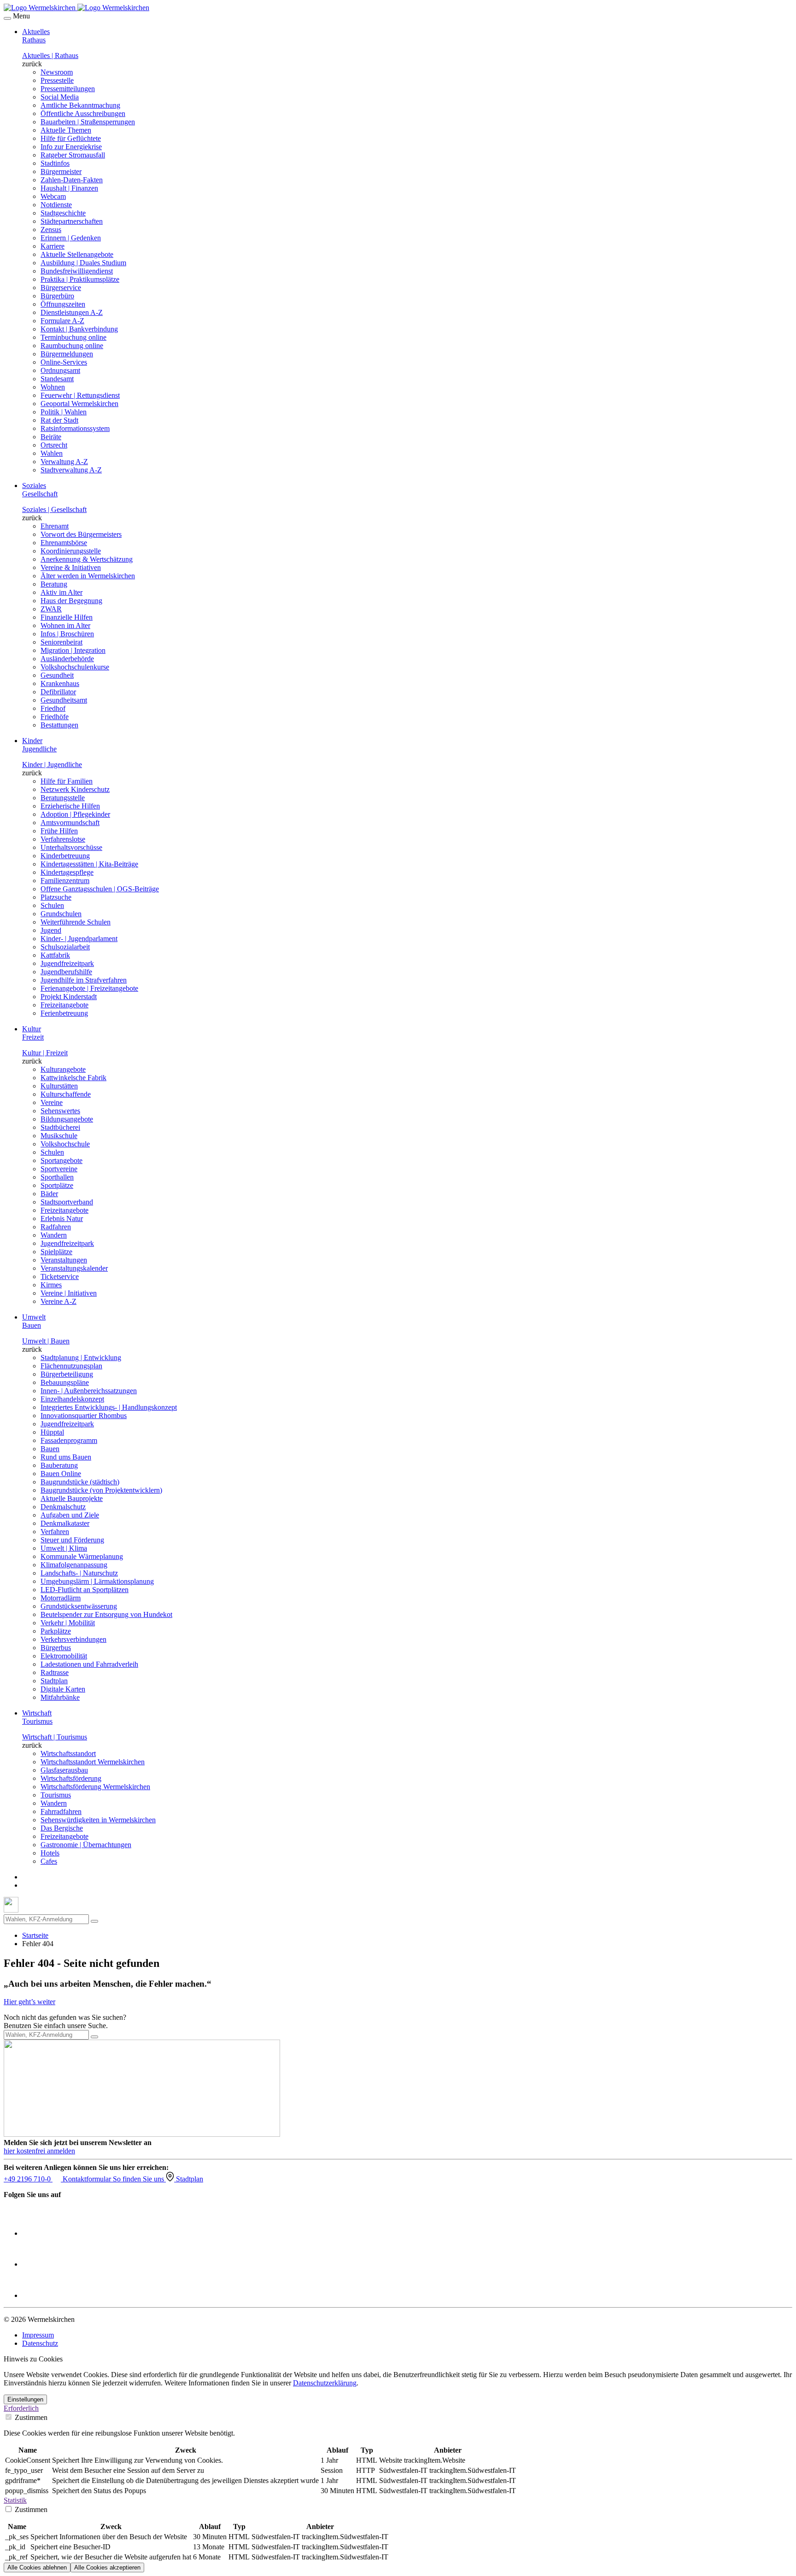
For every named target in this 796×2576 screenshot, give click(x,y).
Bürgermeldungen (67, 354)
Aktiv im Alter (61, 592)
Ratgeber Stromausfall (73, 155)
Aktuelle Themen (66, 130)
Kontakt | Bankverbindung (79, 329)
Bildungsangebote (67, 1119)
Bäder (49, 1194)
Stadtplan (54, 1681)
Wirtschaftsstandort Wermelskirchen (93, 1762)
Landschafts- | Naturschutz (79, 1573)
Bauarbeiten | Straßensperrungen (88, 122)
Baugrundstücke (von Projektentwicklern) (101, 1490)
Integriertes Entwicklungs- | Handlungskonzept (109, 1407)
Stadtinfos (55, 163)
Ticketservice (60, 1276)
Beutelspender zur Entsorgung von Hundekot (106, 1614)
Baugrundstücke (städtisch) (80, 1482)
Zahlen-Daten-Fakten (72, 180)
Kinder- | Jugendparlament (79, 939)
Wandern (54, 1235)
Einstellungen (25, 2399)
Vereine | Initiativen (69, 1293)
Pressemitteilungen (68, 89)
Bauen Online (61, 1474)
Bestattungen (59, 725)
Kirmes (51, 1285)
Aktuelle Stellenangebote (77, 254)
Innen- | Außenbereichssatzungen (89, 1391)
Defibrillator (58, 692)
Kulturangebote (63, 1069)
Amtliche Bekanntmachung (80, 105)
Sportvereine (59, 1169)
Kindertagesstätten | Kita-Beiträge (89, 864)
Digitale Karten (63, 1689)
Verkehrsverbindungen (73, 1639)
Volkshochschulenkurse (75, 667)
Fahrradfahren (61, 1811)
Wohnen (53, 387)
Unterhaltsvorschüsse (71, 847)
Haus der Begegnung (71, 601)
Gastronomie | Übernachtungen (86, 1845)
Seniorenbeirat (61, 642)
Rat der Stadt (59, 420)
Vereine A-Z (59, 1301)
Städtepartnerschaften (72, 221)
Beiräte (51, 437)
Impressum (38, 2335)
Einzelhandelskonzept (72, 1399)
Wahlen (52, 453)
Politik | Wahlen (64, 412)
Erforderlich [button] (21, 2408)
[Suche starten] (94, 1921)
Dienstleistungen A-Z (72, 312)
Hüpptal (52, 1432)
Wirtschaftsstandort (68, 1753)
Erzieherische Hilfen (70, 806)
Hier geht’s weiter (29, 2002)
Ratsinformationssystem (75, 428)
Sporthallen (57, 1177)
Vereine (52, 1102)
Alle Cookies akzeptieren (107, 2567)
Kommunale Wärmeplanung (82, 1556)
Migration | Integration (73, 650)
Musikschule (59, 1136)
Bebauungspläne (65, 1382)
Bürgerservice (61, 288)
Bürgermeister (61, 172)
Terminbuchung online (73, 337)
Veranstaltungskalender (74, 1268)
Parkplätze (56, 1631)
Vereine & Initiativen (71, 567)
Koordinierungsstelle (71, 551)
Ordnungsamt (60, 370)
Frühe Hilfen (59, 831)
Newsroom (57, 72)
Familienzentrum (65, 881)
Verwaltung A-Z (64, 462)
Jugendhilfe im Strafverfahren (84, 980)
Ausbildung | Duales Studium (83, 263)
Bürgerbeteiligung (67, 1374)
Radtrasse (55, 1672)
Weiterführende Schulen (76, 922)
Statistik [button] (15, 2500)
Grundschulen (61, 914)
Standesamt (57, 379)
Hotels (50, 1853)
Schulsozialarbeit (65, 947)
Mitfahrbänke (60, 1697)
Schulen (52, 905)
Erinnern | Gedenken (71, 238)
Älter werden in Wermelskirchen (88, 576)
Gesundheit (57, 675)
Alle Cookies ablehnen (37, 2567)
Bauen (50, 1449)
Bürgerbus (56, 1648)
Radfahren (56, 1227)
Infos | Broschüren (67, 634)
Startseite (35, 1935)
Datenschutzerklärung (325, 2383)
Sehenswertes (60, 1111)
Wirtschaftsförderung (71, 1778)
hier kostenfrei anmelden (39, 2151)
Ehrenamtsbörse (64, 543)
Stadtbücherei (60, 1127)
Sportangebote (61, 1160)
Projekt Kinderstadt (69, 997)
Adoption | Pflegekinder (75, 814)
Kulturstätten (59, 1086)
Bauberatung (59, 1465)
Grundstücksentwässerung (79, 1606)
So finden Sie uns (139, 2179)
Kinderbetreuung (65, 856)
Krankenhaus (60, 683)
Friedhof (53, 708)
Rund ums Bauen (66, 1457)
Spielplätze (56, 1252)
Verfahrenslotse (63, 839)
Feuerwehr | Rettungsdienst (80, 395)
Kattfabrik (55, 955)
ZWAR (51, 609)
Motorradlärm (61, 1598)
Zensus (51, 230)
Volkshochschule (65, 1144)
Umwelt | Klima (64, 1548)
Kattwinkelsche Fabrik (73, 1078)
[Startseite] (76, 8)
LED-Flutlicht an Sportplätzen (85, 1590)
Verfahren (55, 1532)
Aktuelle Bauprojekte (72, 1498)
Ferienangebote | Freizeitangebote (89, 988)
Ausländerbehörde (67, 659)
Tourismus (56, 1795)
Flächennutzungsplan (71, 1366)
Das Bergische (62, 1828)
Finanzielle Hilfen (67, 617)
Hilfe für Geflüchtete (71, 138)
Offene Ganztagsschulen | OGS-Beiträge (100, 889)
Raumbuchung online (72, 346)
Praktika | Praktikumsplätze (80, 279)
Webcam (53, 196)
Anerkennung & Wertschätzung (87, 559)
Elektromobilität (64, 1656)
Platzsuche (56, 897)
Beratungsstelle (63, 798)
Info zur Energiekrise (71, 147)
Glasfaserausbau (64, 1770)
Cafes (49, 1861)
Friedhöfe (55, 717)
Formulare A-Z (62, 321)
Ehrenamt (55, 526)
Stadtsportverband (67, 1202)
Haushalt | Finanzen (69, 188)
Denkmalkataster (65, 1523)
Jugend (51, 930)
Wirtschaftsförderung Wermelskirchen (95, 1787)
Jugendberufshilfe (66, 972)
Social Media (60, 97)
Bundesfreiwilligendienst (77, 271)
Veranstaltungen (64, 1260)
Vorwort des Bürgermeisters (81, 534)
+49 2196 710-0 (28, 2179)
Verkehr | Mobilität (68, 1623)
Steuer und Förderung (72, 1540)
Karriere (53, 246)
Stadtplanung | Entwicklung (81, 1358)
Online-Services (64, 362)
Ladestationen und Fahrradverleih (89, 1664)
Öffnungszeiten (63, 304)
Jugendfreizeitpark (67, 963)
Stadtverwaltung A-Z (71, 470)
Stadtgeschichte (63, 213)
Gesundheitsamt (64, 700)
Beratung (54, 584)
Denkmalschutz (63, 1507)
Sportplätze (57, 1185)
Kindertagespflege (67, 872)
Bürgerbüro (57, 296)
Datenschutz (40, 2343)
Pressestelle (57, 80)
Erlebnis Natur (62, 1218)
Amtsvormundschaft (70, 823)
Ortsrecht (54, 445)
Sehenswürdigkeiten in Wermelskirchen (98, 1820)
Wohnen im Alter (65, 625)
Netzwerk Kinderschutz (75, 789)
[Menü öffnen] (7, 18)
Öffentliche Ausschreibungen (83, 113)
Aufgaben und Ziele (70, 1515)
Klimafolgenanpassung (74, 1565)
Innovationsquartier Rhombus (84, 1416)
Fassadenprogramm (69, 1440)
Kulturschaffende (66, 1094)
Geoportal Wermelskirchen (79, 404)
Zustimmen (30, 2417)
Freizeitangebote (64, 1005)
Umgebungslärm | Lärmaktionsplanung (97, 1581)
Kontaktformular (88, 2179)
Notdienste (56, 205)
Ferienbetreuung (64, 1013)
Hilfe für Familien (67, 781)
